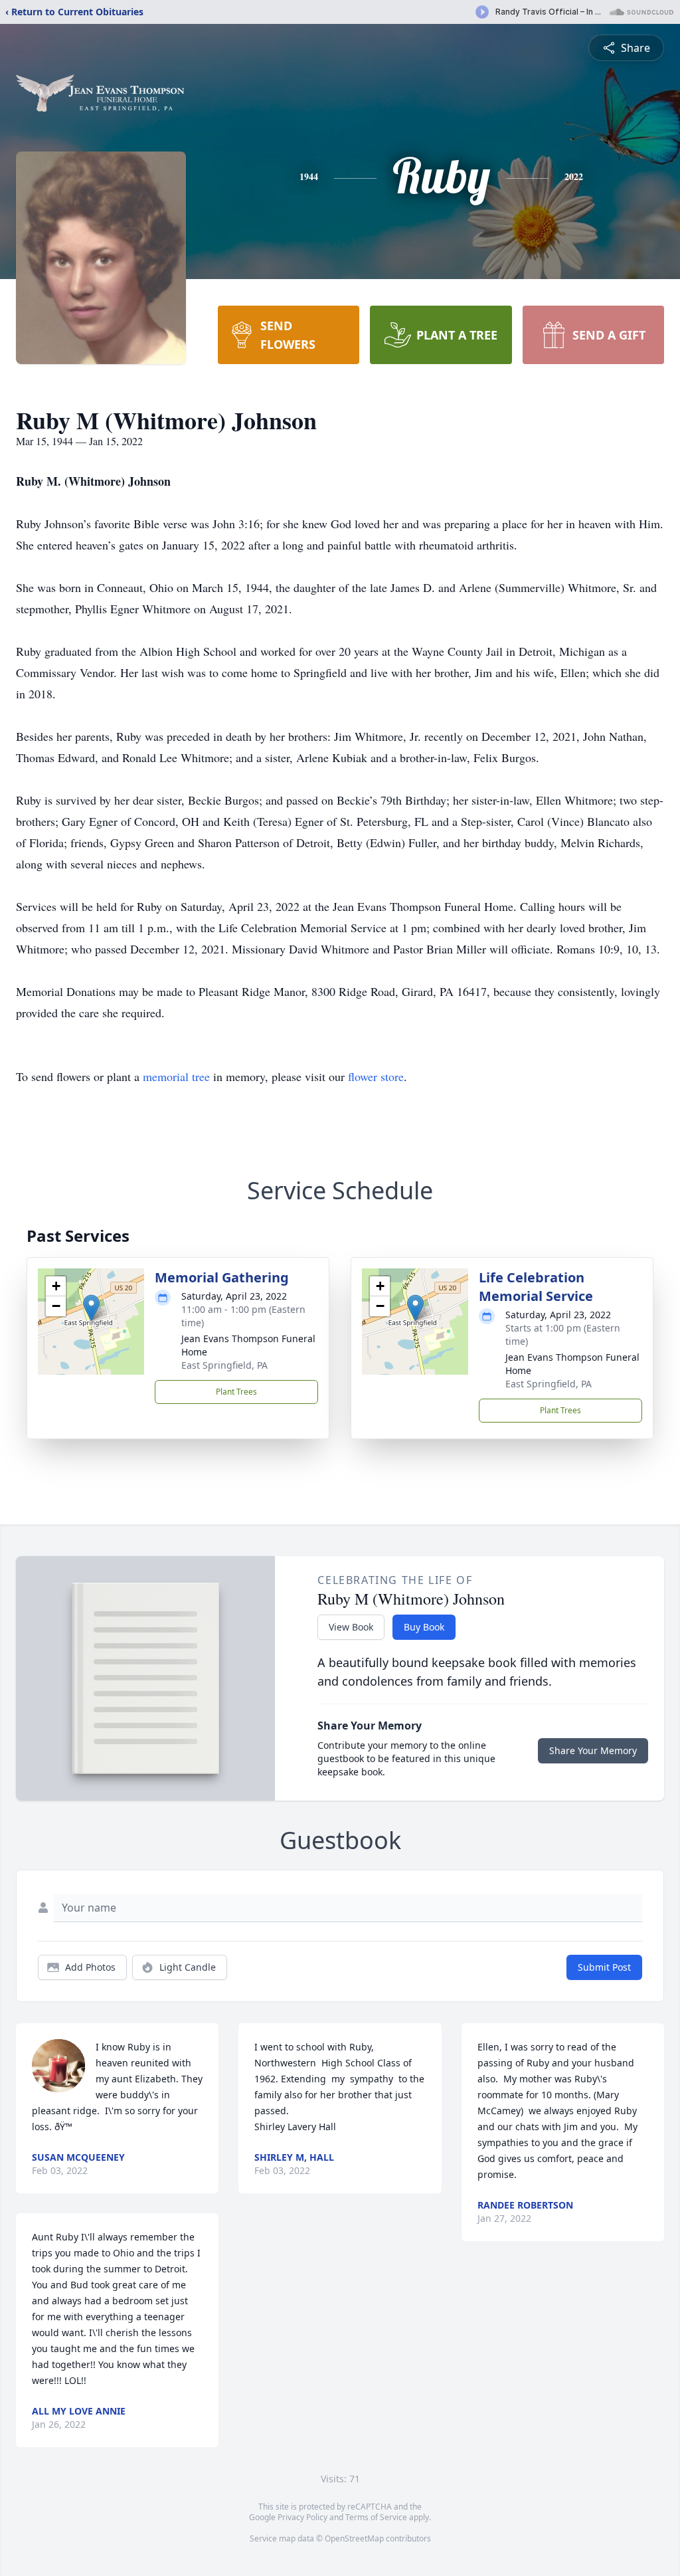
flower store (376, 1076)
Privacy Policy (302, 2517)
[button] (91, 1308)
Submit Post (604, 1967)
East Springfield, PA (224, 1365)
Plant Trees (236, 1392)
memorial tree (176, 1076)
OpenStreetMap (354, 2538)
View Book (351, 1627)
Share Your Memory (593, 1750)
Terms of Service (376, 2517)
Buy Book (424, 1627)
